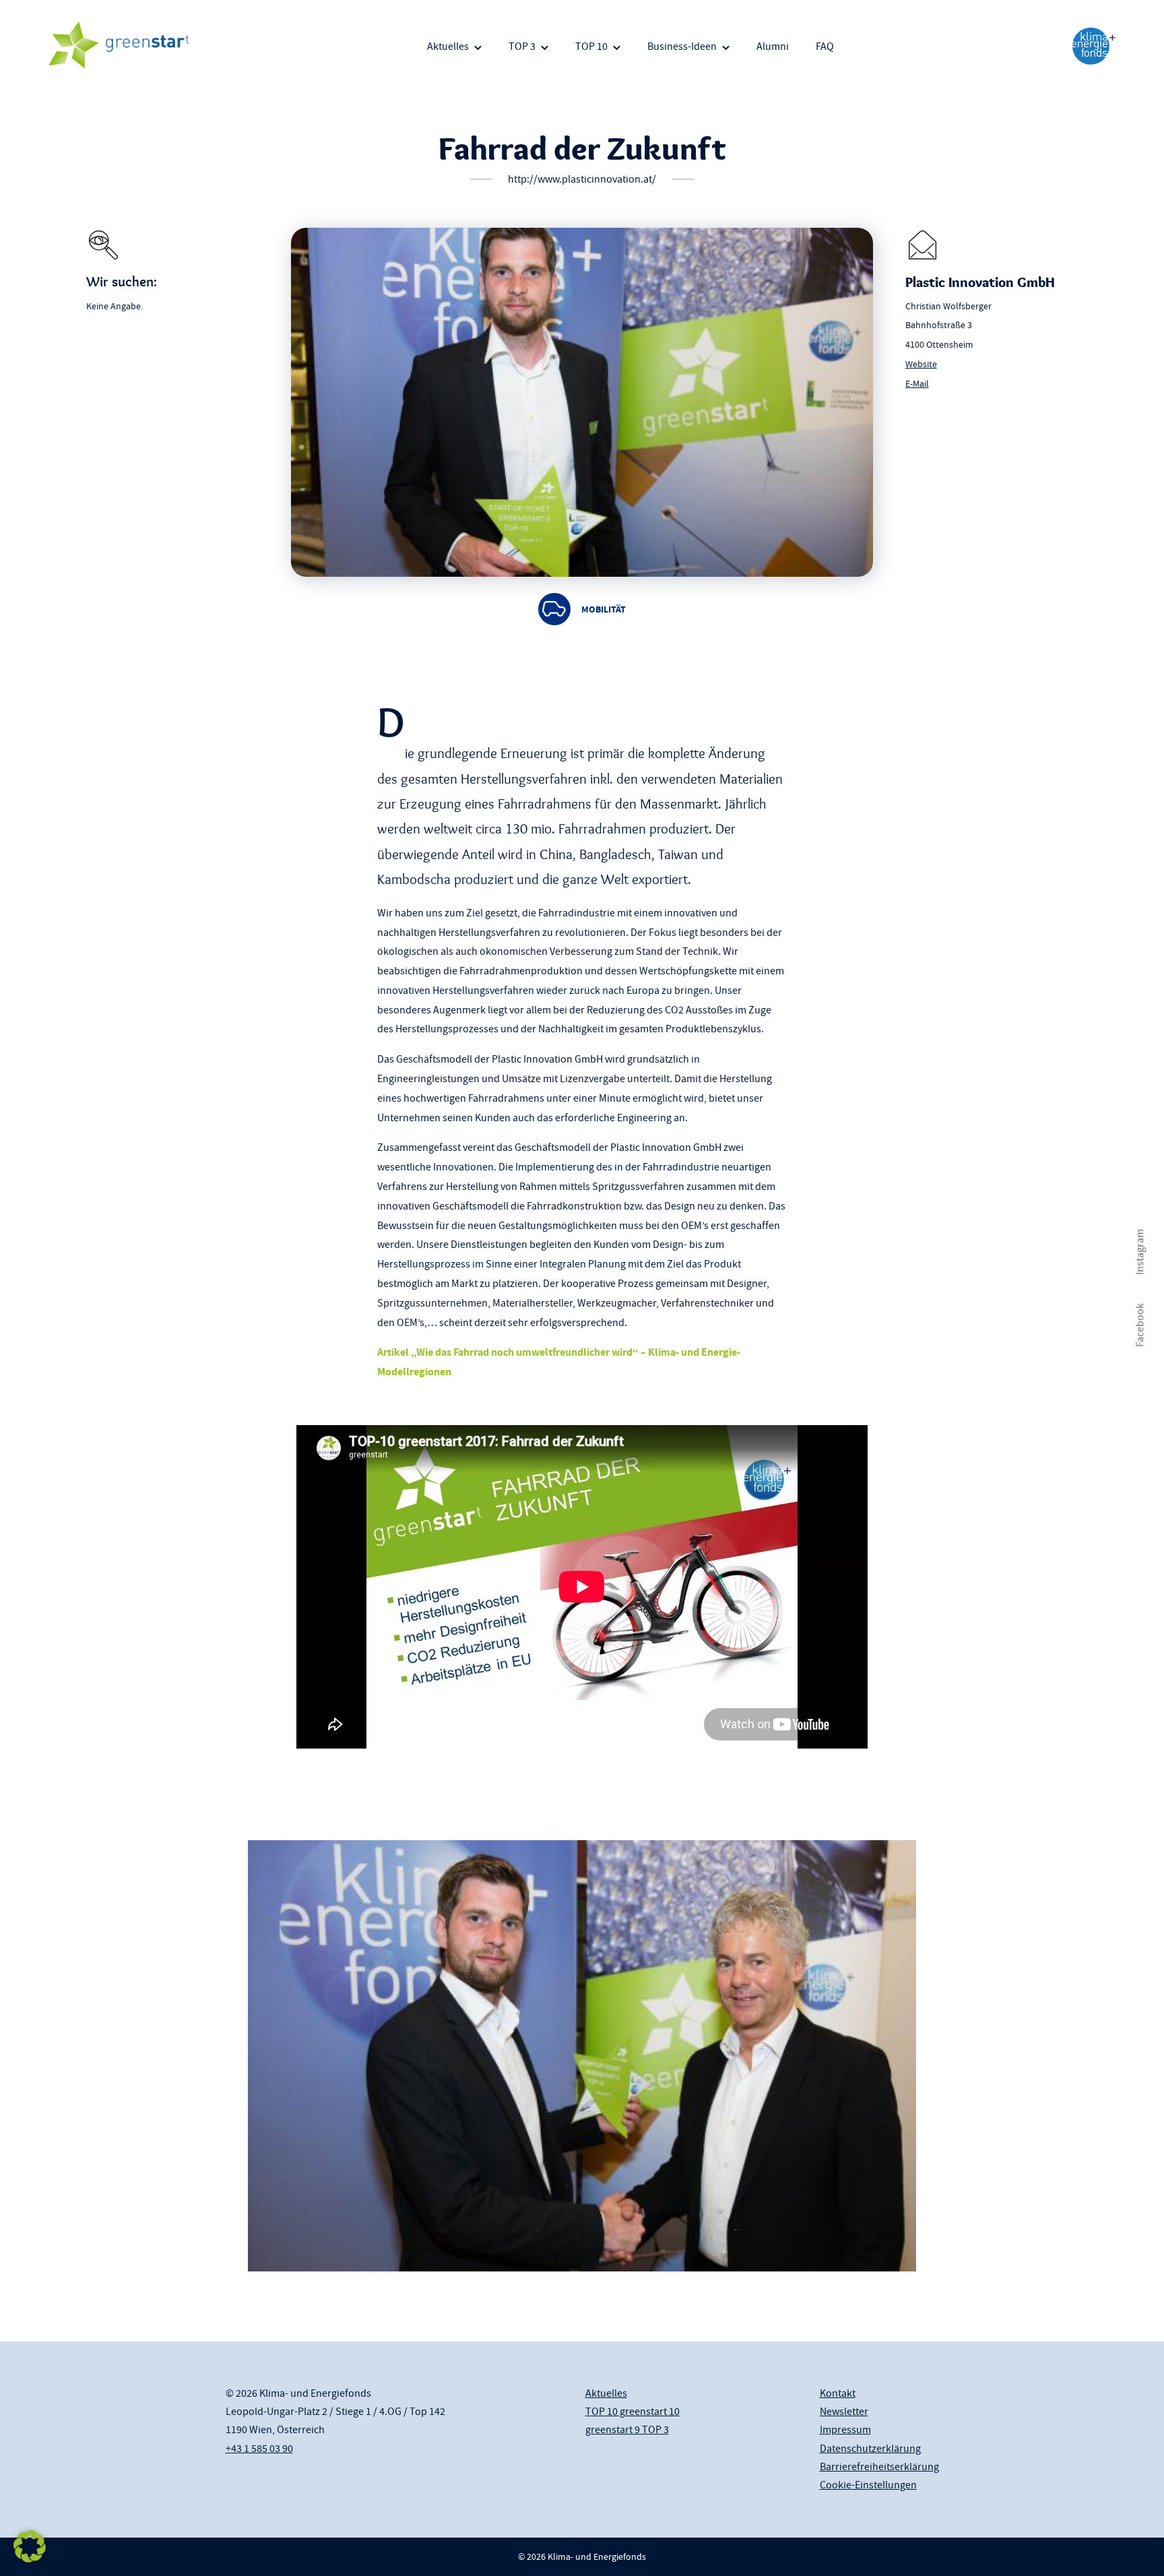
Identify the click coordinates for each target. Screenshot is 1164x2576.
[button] (30, 2546)
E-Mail (917, 383)
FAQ (825, 46)
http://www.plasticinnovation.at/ (582, 179)
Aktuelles (448, 46)
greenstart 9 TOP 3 (627, 2430)
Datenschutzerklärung (870, 2449)
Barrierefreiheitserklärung (879, 2467)
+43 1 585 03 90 (259, 2449)
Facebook (1140, 1325)
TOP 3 (522, 46)
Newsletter (844, 2412)
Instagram (1140, 1252)
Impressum (845, 2430)
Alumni (773, 46)
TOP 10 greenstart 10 (633, 2412)
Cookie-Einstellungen (868, 2485)
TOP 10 (591, 46)
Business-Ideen (682, 46)
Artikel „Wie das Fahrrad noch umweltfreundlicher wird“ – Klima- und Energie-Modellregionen (559, 1362)
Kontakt (838, 2393)
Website (921, 364)
